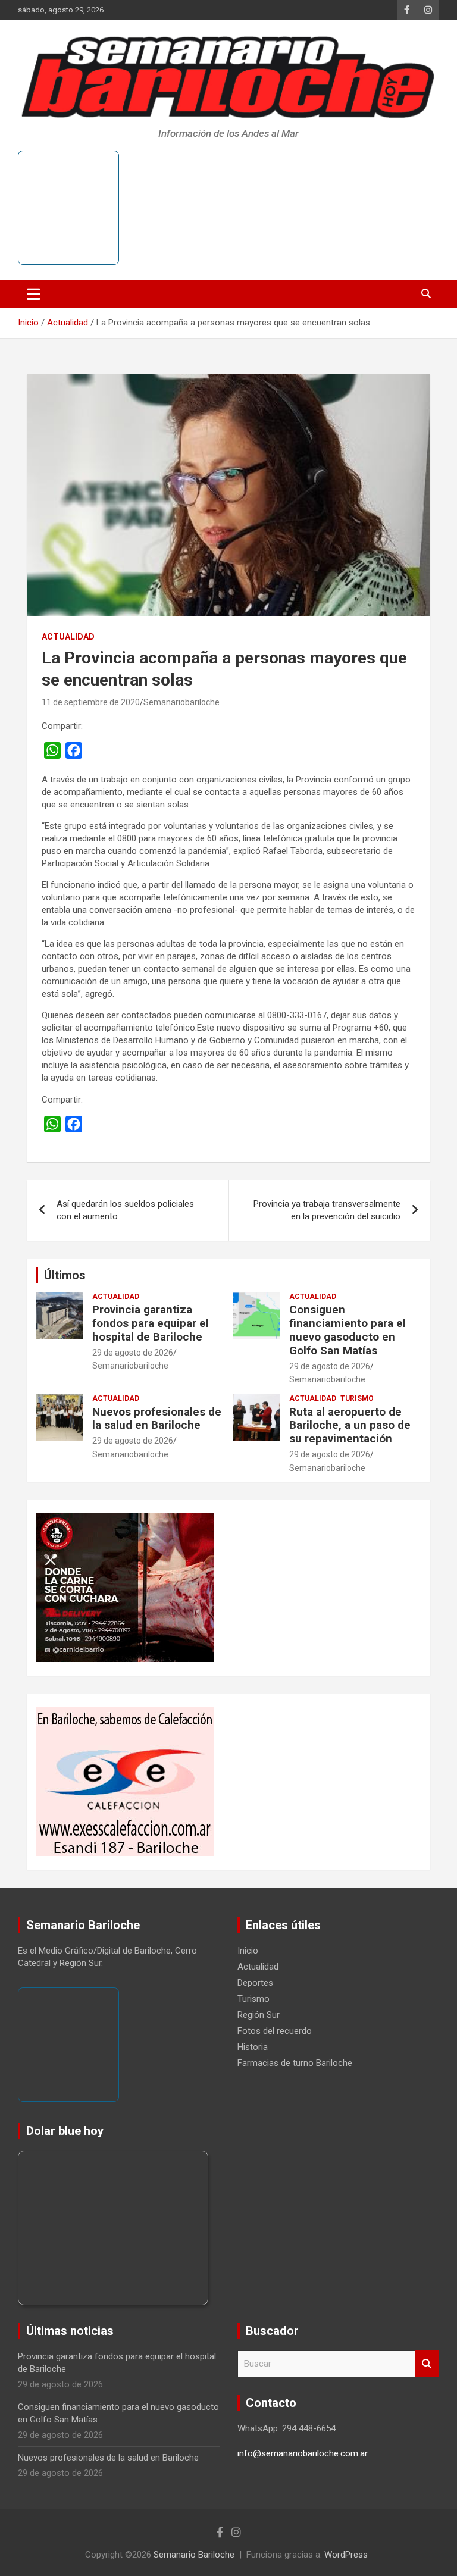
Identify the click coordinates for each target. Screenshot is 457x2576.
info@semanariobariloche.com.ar (303, 2453)
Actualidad (68, 637)
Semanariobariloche (181, 702)
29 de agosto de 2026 (133, 1353)
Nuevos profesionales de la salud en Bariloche (157, 1419)
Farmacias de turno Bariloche (295, 2063)
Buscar (427, 2364)
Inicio (248, 1951)
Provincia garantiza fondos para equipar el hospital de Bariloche (151, 1323)
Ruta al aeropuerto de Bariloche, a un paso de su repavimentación (350, 1425)
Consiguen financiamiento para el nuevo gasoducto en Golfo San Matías (348, 1330)
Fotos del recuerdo (275, 2031)
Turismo (357, 1398)
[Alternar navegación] (34, 294)
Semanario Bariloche (194, 2555)
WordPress (346, 2555)
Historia (253, 2047)
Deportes (255, 1983)
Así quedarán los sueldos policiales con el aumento (125, 1210)
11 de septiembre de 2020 (91, 702)
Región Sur (259, 2015)
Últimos (65, 1275)
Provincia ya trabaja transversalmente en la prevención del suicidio (327, 1210)
